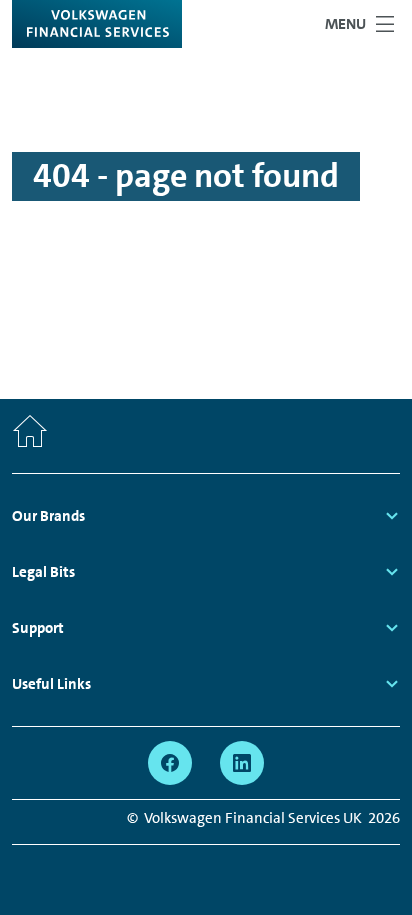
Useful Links (51, 684)
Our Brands (48, 516)
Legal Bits (43, 572)
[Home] (30, 436)
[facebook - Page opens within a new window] (170, 763)
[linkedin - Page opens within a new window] (242, 763)
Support (38, 628)
